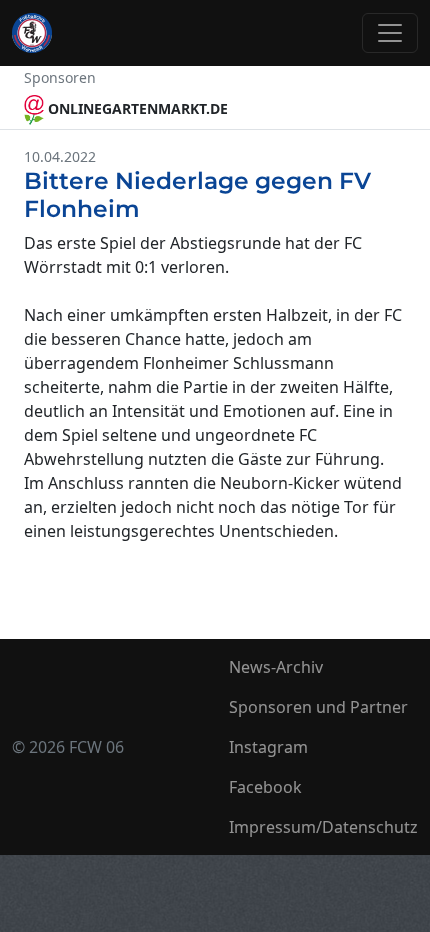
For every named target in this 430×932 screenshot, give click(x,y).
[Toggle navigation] (390, 33)
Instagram (268, 747)
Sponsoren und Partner (318, 707)
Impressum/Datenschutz (323, 827)
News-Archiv (276, 667)
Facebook (265, 787)
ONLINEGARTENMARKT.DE (136, 108)
